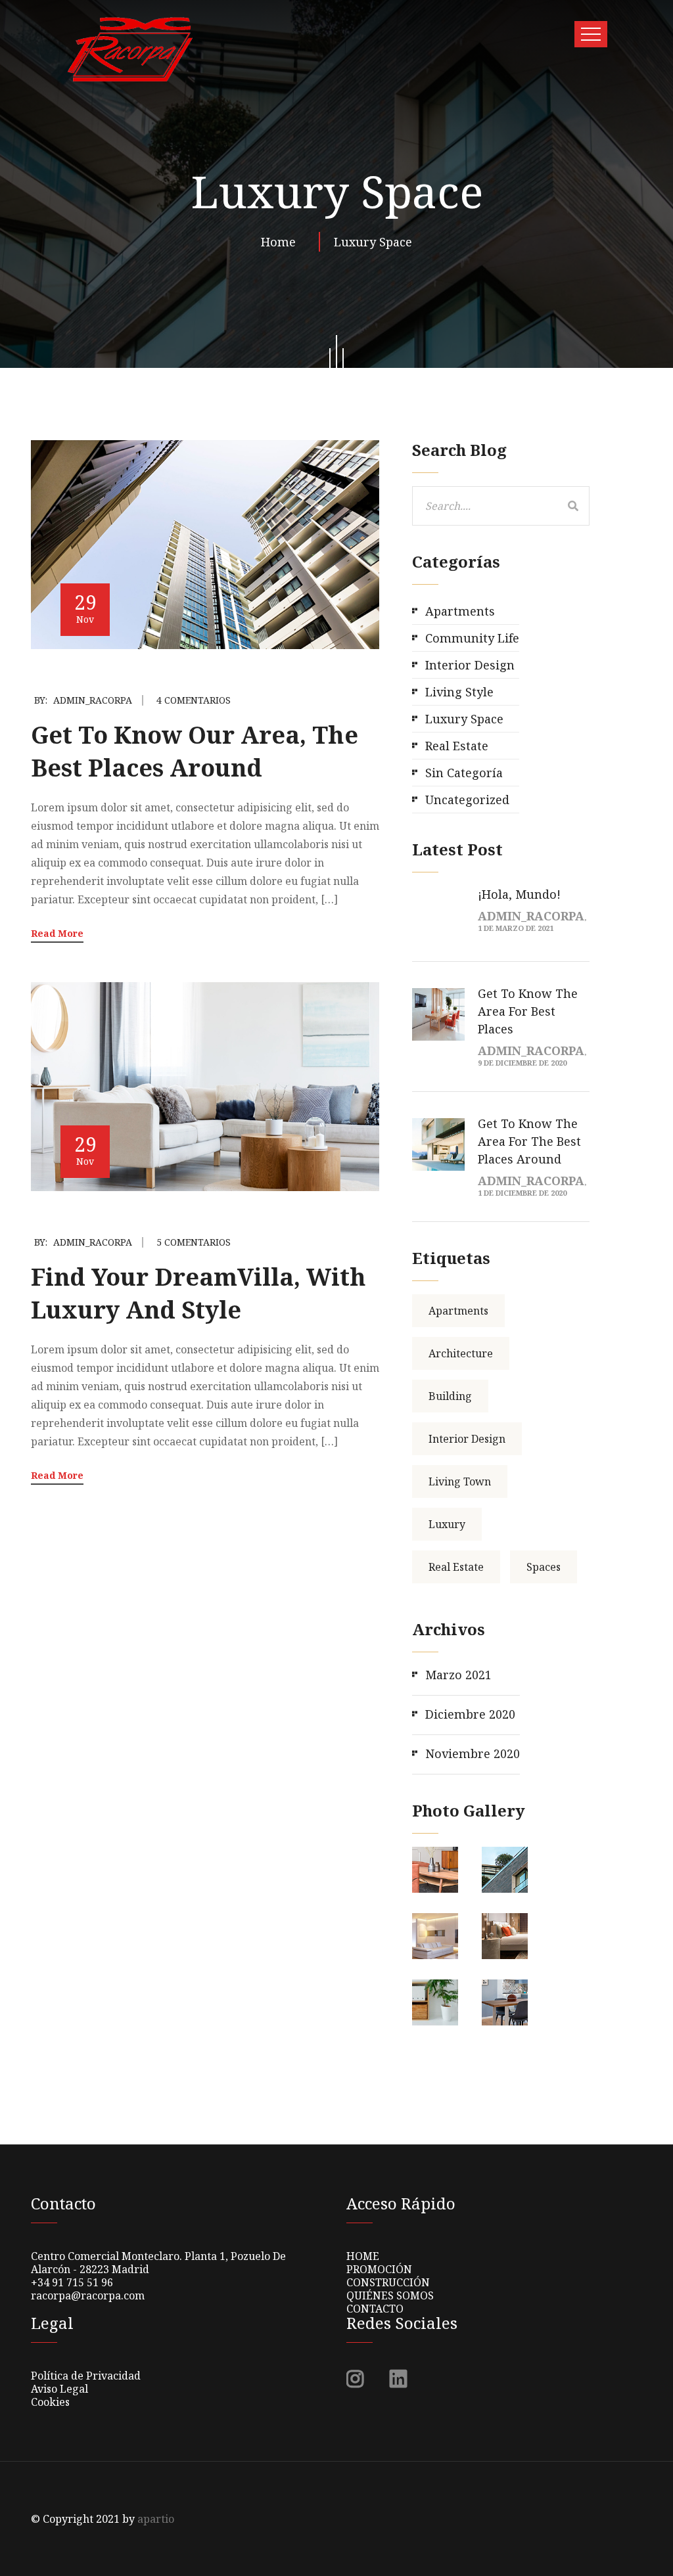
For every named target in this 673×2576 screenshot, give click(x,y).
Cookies (50, 2402)
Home (282, 242)
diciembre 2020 (470, 1714)
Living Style (459, 692)
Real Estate (457, 746)
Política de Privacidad (86, 2376)
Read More (57, 933)
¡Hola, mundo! (519, 894)
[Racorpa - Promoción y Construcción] (129, 49)
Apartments (460, 611)
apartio (156, 2519)
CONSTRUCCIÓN (388, 2282)
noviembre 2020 (473, 1753)
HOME (363, 2256)
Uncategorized (467, 800)
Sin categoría (464, 773)
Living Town (460, 1481)
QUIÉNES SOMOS (390, 2295)
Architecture (461, 1353)
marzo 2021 (458, 1675)
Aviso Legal (59, 2389)
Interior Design (470, 665)
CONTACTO (375, 2309)
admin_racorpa (93, 700)
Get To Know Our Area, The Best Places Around (195, 751)
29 (85, 607)
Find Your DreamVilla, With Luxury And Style (198, 1293)
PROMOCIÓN (379, 2269)
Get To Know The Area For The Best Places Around (529, 1141)
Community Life (472, 638)
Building (450, 1396)
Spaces (544, 1567)
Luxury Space (373, 242)
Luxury (447, 1524)
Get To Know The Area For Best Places (528, 1011)
